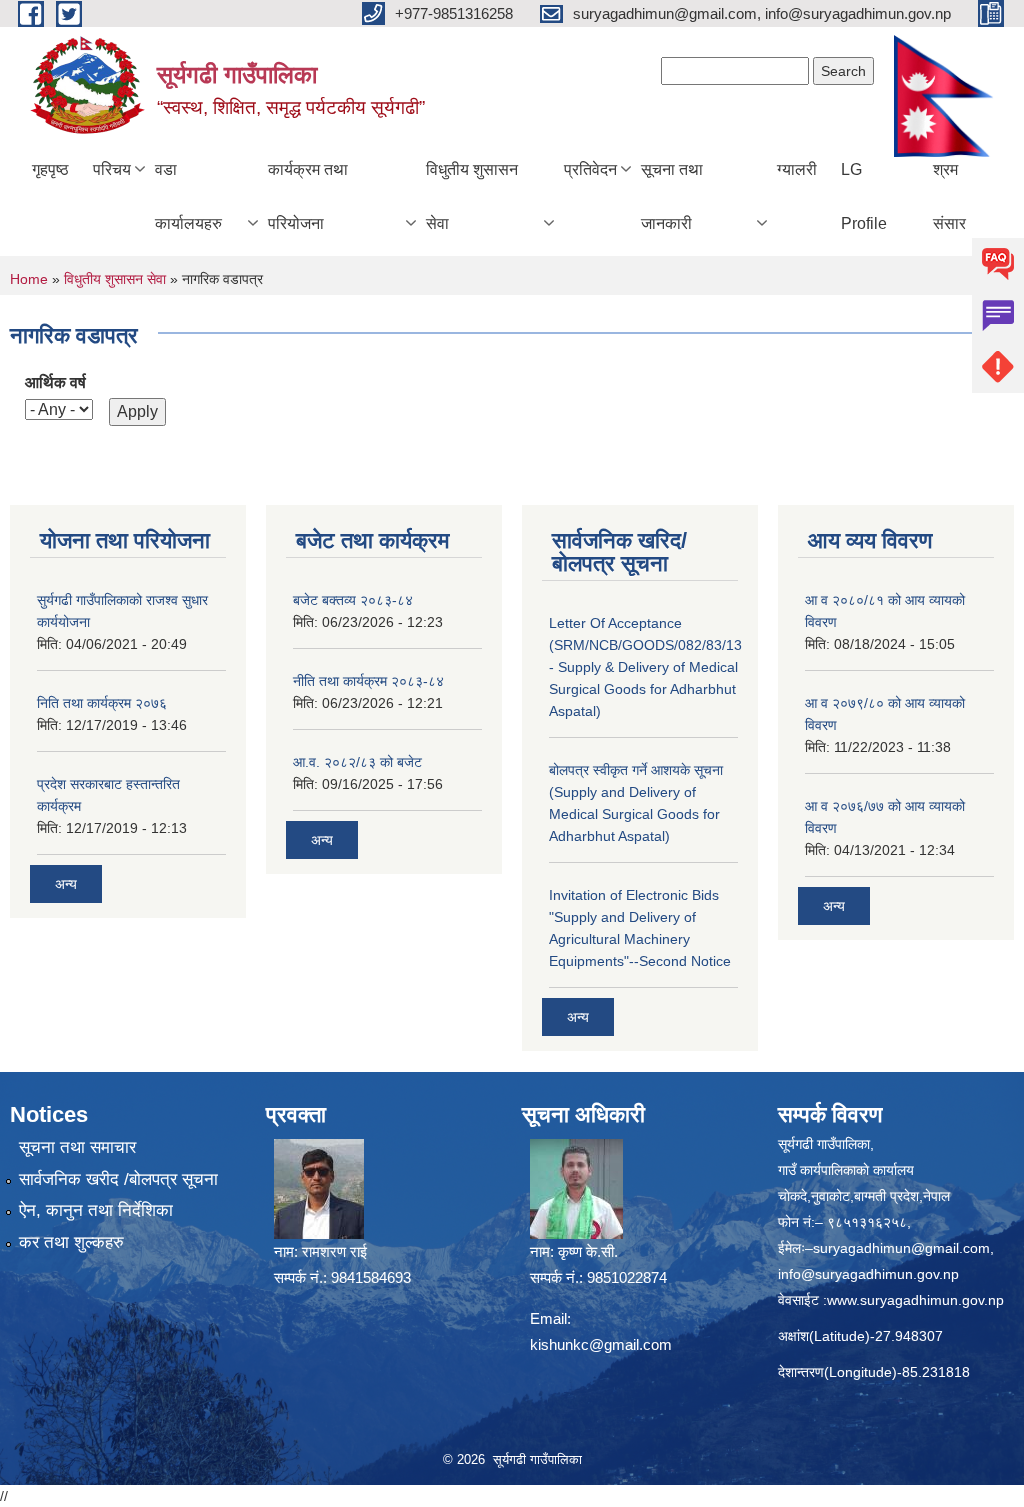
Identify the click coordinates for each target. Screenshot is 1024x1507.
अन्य (66, 884)
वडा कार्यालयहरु (188, 196)
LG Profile (864, 196)
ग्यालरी (797, 169)
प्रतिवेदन (590, 169)
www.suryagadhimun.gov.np (915, 1300)
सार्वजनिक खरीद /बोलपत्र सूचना (118, 1179)
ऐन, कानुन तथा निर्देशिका (96, 1210)
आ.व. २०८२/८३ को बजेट (357, 762)
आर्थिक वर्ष (55, 382)
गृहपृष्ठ (50, 169)
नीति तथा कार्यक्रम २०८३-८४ (368, 681)
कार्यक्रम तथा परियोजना (308, 196)
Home (29, 279)
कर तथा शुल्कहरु (71, 1242)
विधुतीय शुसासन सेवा (472, 196)
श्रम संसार (949, 196)
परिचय (112, 169)
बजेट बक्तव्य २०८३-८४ (353, 600)
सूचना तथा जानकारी (672, 196)
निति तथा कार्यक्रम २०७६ (102, 703)
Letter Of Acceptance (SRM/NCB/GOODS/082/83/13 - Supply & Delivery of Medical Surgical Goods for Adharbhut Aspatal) (645, 667)
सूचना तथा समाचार (77, 1147)
